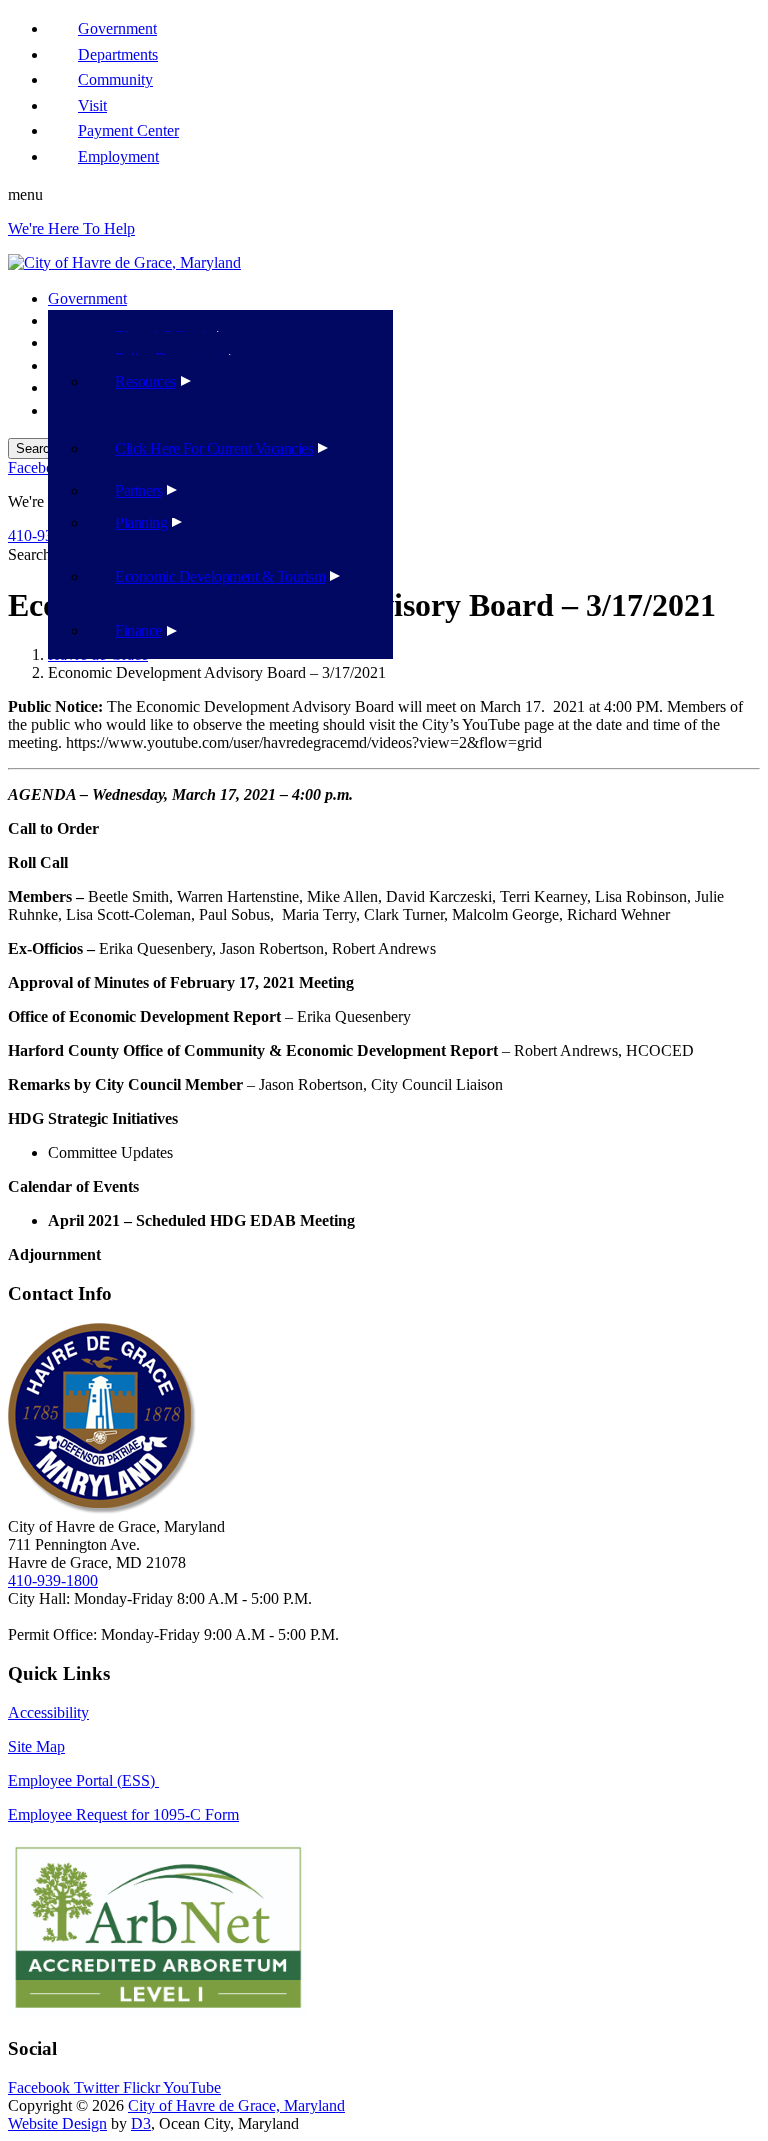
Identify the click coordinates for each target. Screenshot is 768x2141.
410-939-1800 (53, 1580)
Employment (118, 156)
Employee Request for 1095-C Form (123, 1814)
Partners (138, 490)
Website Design (57, 2123)
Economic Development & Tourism (220, 576)
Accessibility (48, 1712)
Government (87, 298)
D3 (141, 2123)
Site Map (36, 1746)
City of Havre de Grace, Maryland (236, 2105)
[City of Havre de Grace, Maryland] (124, 262)
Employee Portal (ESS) (83, 1780)
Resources (145, 381)
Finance (138, 630)
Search (29, 554)
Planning (141, 522)
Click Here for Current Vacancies (214, 448)
